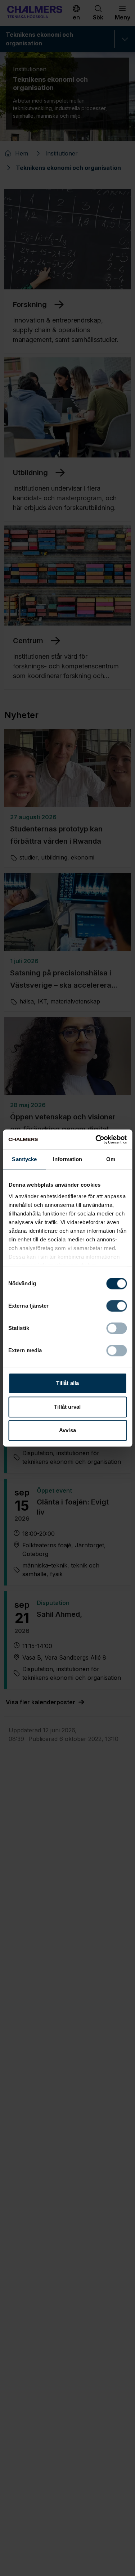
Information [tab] (67, 1159)
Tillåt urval (67, 1407)
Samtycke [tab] (24, 1159)
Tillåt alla (67, 1383)
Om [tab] (111, 1159)
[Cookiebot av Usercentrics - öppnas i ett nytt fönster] (96, 1140)
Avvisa (67, 1430)
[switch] (116, 1306)
